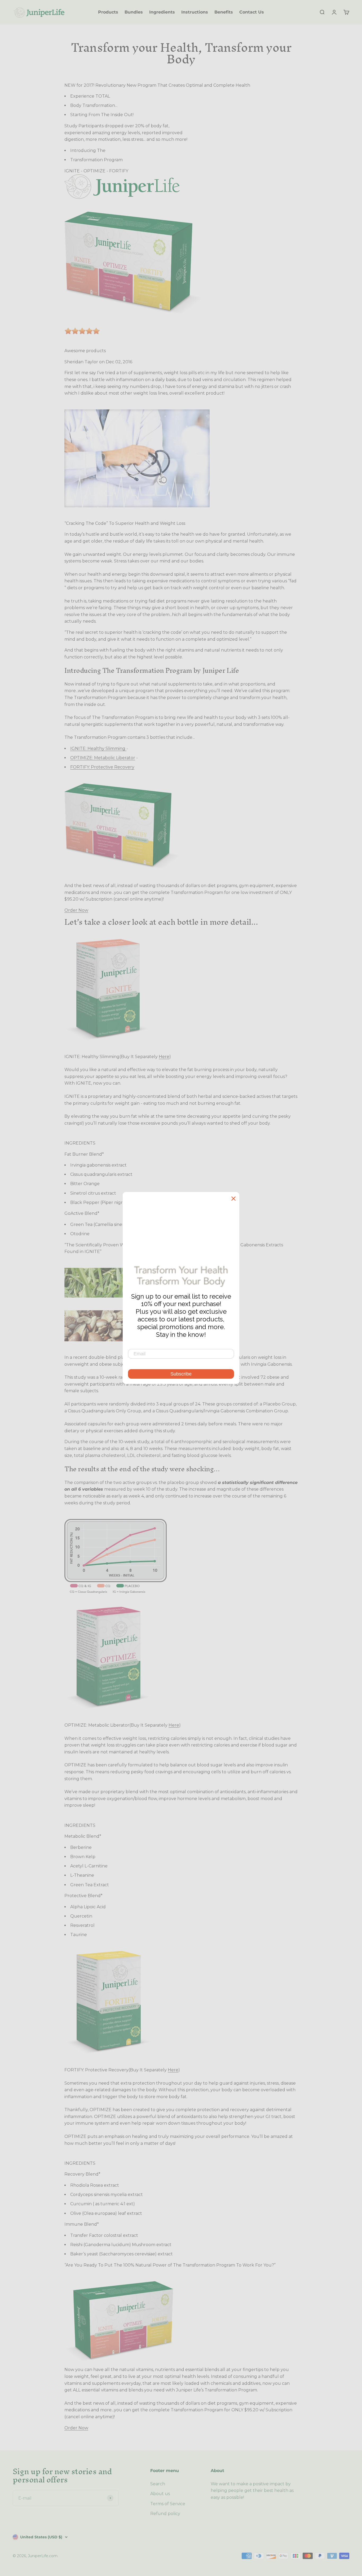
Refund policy (165, 2514)
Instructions (195, 12)
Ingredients (162, 12)
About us (160, 2494)
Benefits (224, 12)
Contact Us (252, 12)
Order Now (76, 910)
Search (158, 2484)
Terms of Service (168, 2504)
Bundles (134, 12)
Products (108, 12)
